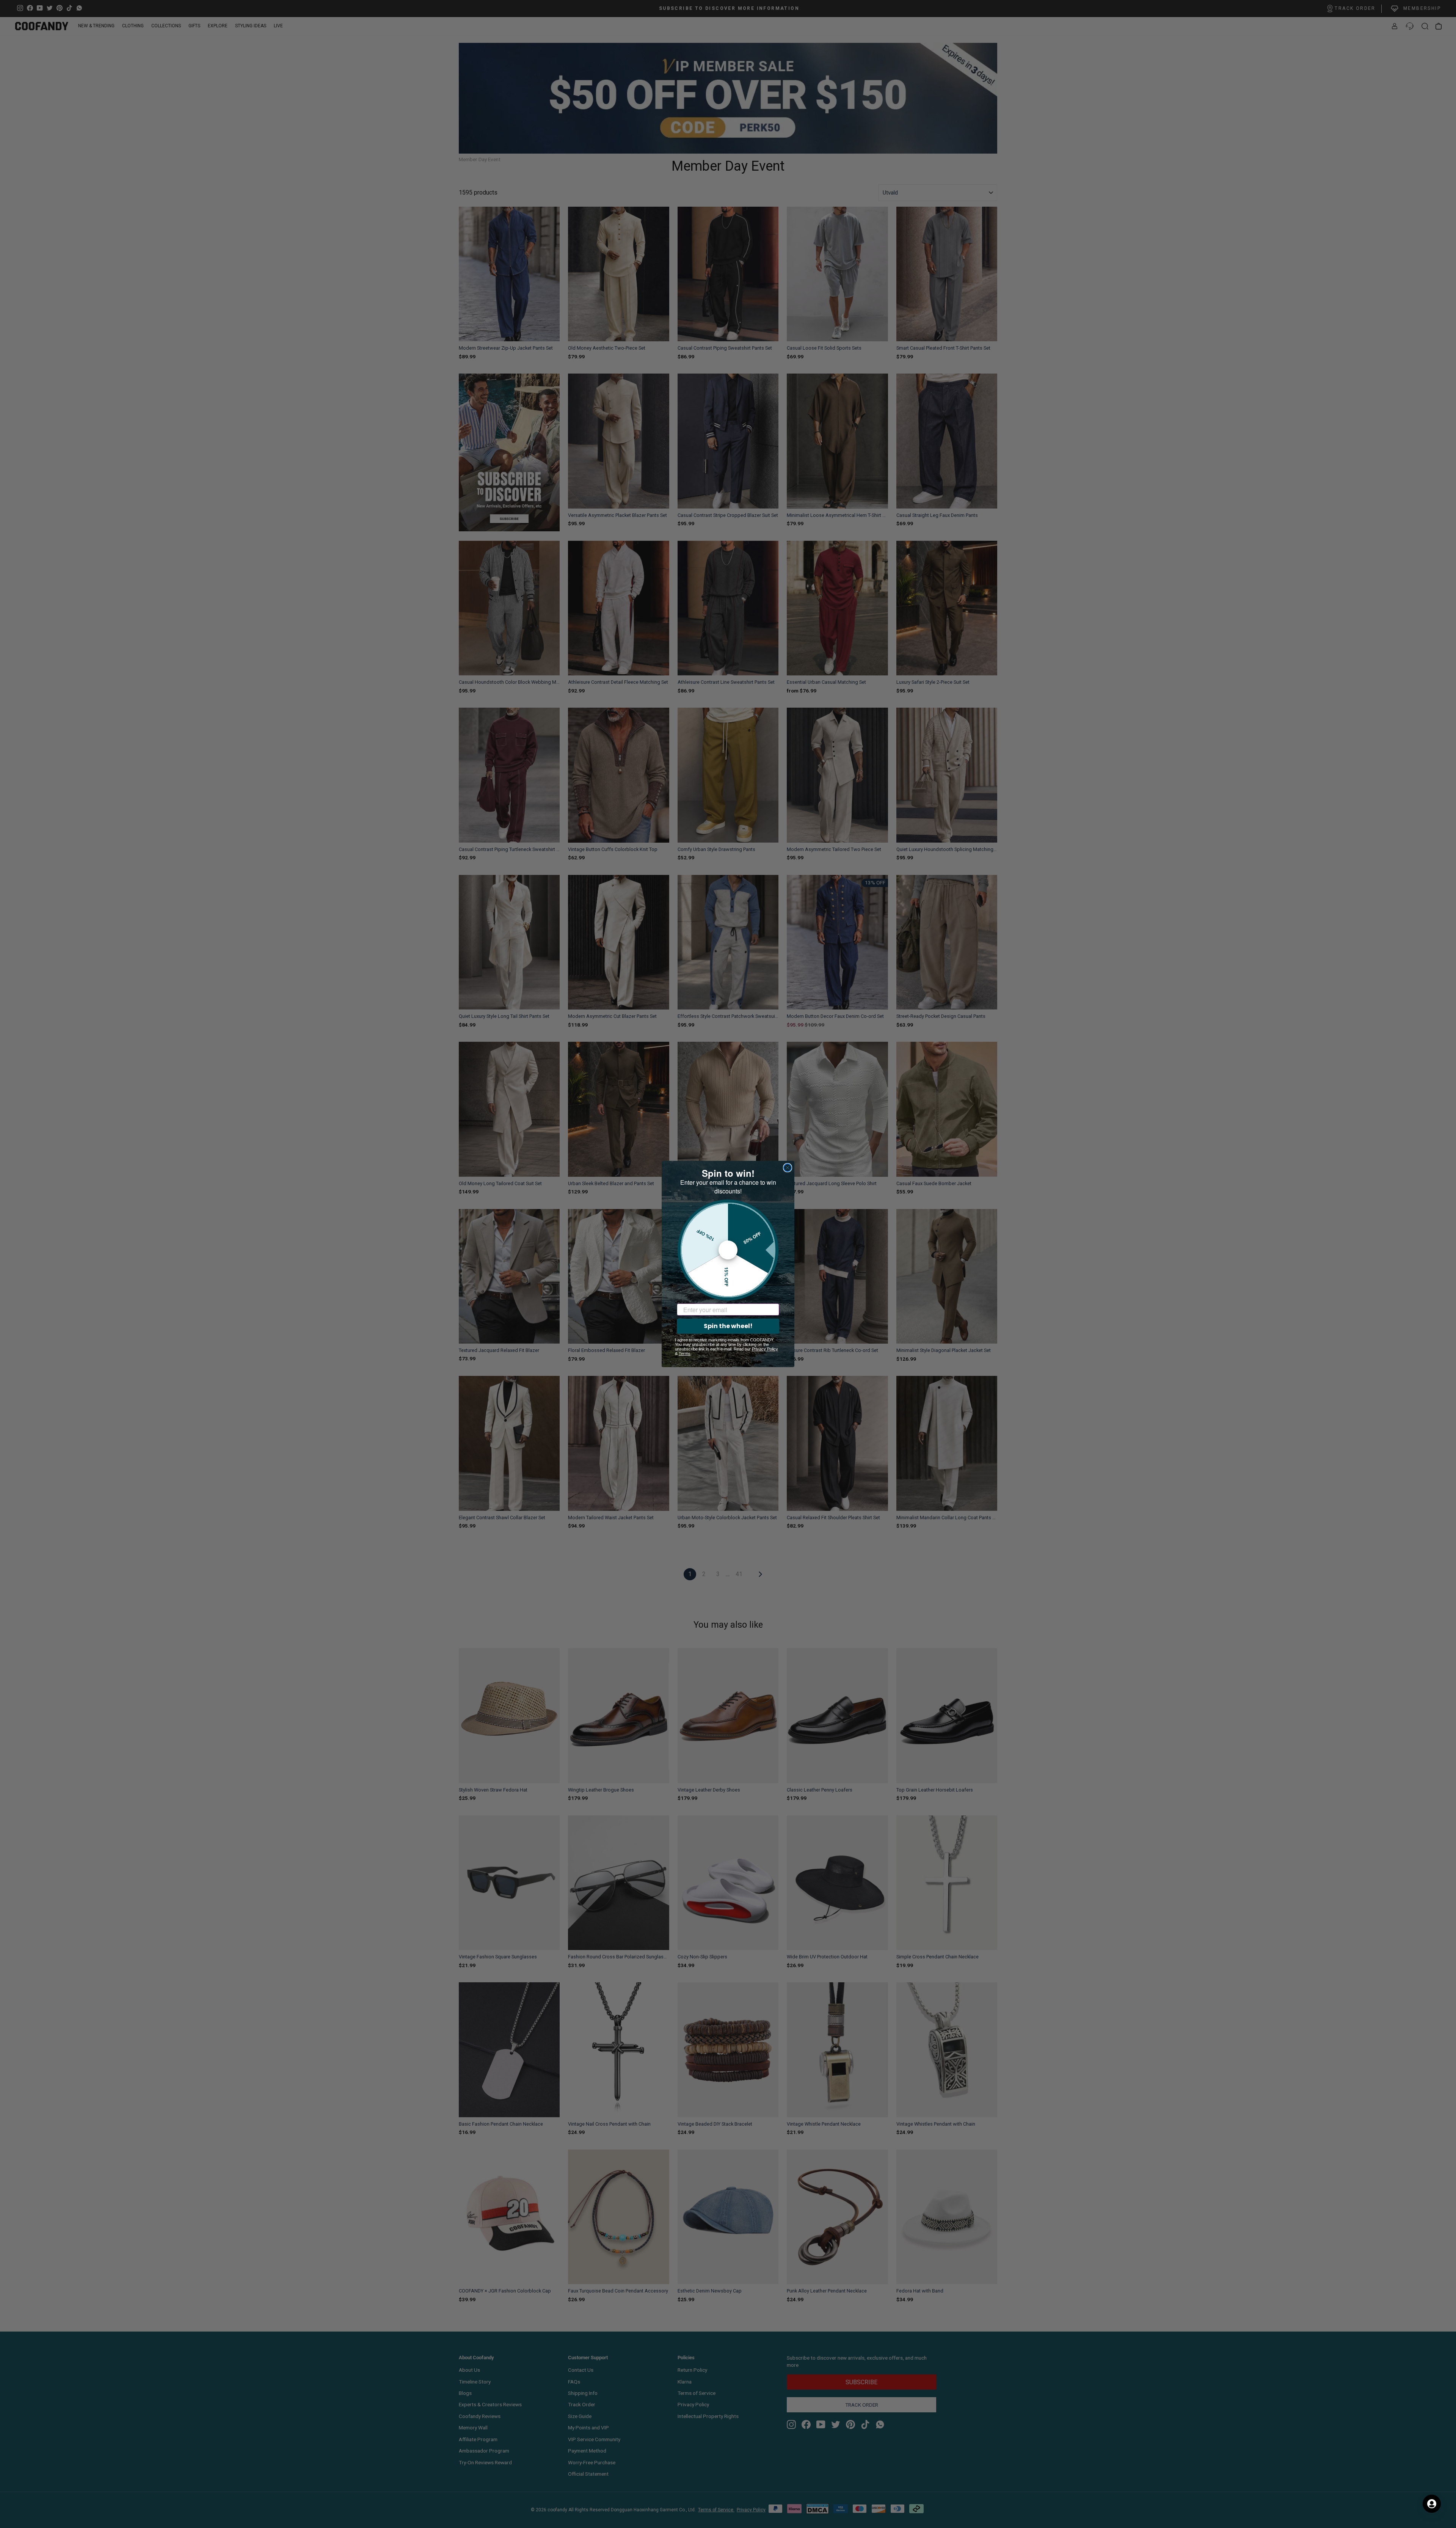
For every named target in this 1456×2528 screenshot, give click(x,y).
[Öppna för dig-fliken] (1432, 2504)
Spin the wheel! (728, 1326)
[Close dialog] (788, 1168)
